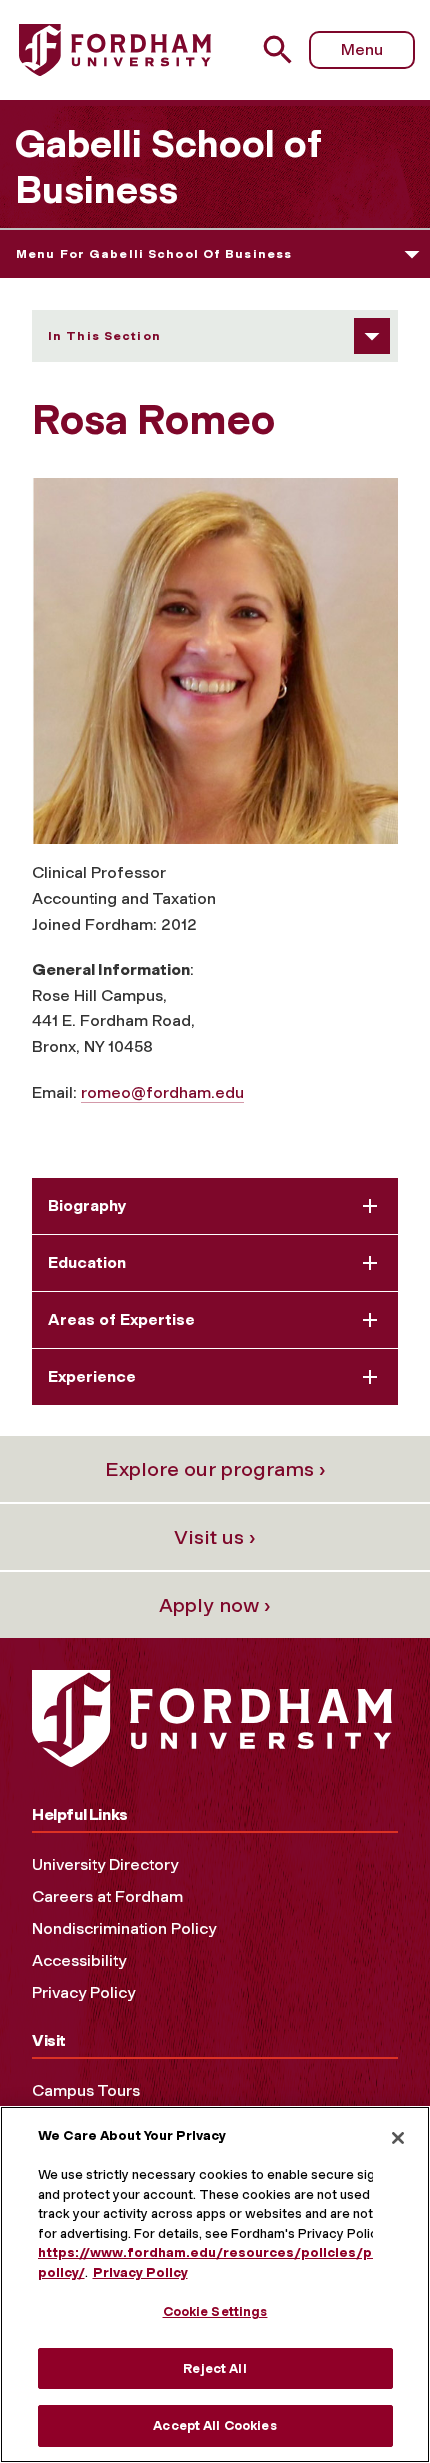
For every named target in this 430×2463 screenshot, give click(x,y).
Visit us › (215, 1537)
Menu (362, 49)
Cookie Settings (215, 2311)
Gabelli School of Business (168, 167)
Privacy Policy (83, 1992)
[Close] (398, 2138)
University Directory (105, 1864)
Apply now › (215, 1605)
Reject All (214, 2368)
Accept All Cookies (214, 2425)
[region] (215, 2284)
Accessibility (79, 1960)
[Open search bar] (285, 49)
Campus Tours (86, 2090)
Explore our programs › (215, 1469)
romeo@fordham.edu (162, 1092)
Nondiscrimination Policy (124, 1928)
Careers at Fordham (107, 1896)
